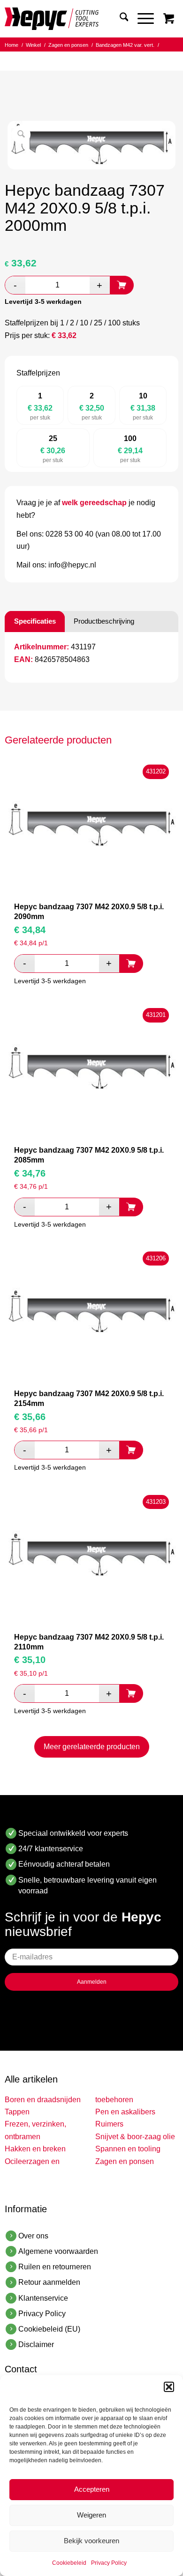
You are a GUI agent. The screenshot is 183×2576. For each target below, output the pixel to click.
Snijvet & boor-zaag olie (135, 2137)
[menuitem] (119, 19)
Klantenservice (43, 2298)
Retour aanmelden (49, 2282)
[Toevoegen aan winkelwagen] (122, 285)
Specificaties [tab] (35, 621)
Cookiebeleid (69, 2563)
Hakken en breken (35, 2149)
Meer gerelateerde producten (92, 1747)
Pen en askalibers (125, 2112)
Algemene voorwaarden (58, 2251)
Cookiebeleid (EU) (49, 2329)
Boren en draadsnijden (43, 2100)
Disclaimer (36, 2344)
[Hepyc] (74, 19)
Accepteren (92, 2489)
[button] (169, 2387)
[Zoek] (119, 19)
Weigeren (91, 2515)
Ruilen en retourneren (55, 2267)
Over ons (33, 2236)
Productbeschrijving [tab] (104, 621)
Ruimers (109, 2124)
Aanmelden (92, 1982)
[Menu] (141, 19)
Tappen (17, 2112)
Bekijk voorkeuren (91, 2541)
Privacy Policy (109, 2563)
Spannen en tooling (128, 2149)
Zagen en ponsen (125, 2161)
